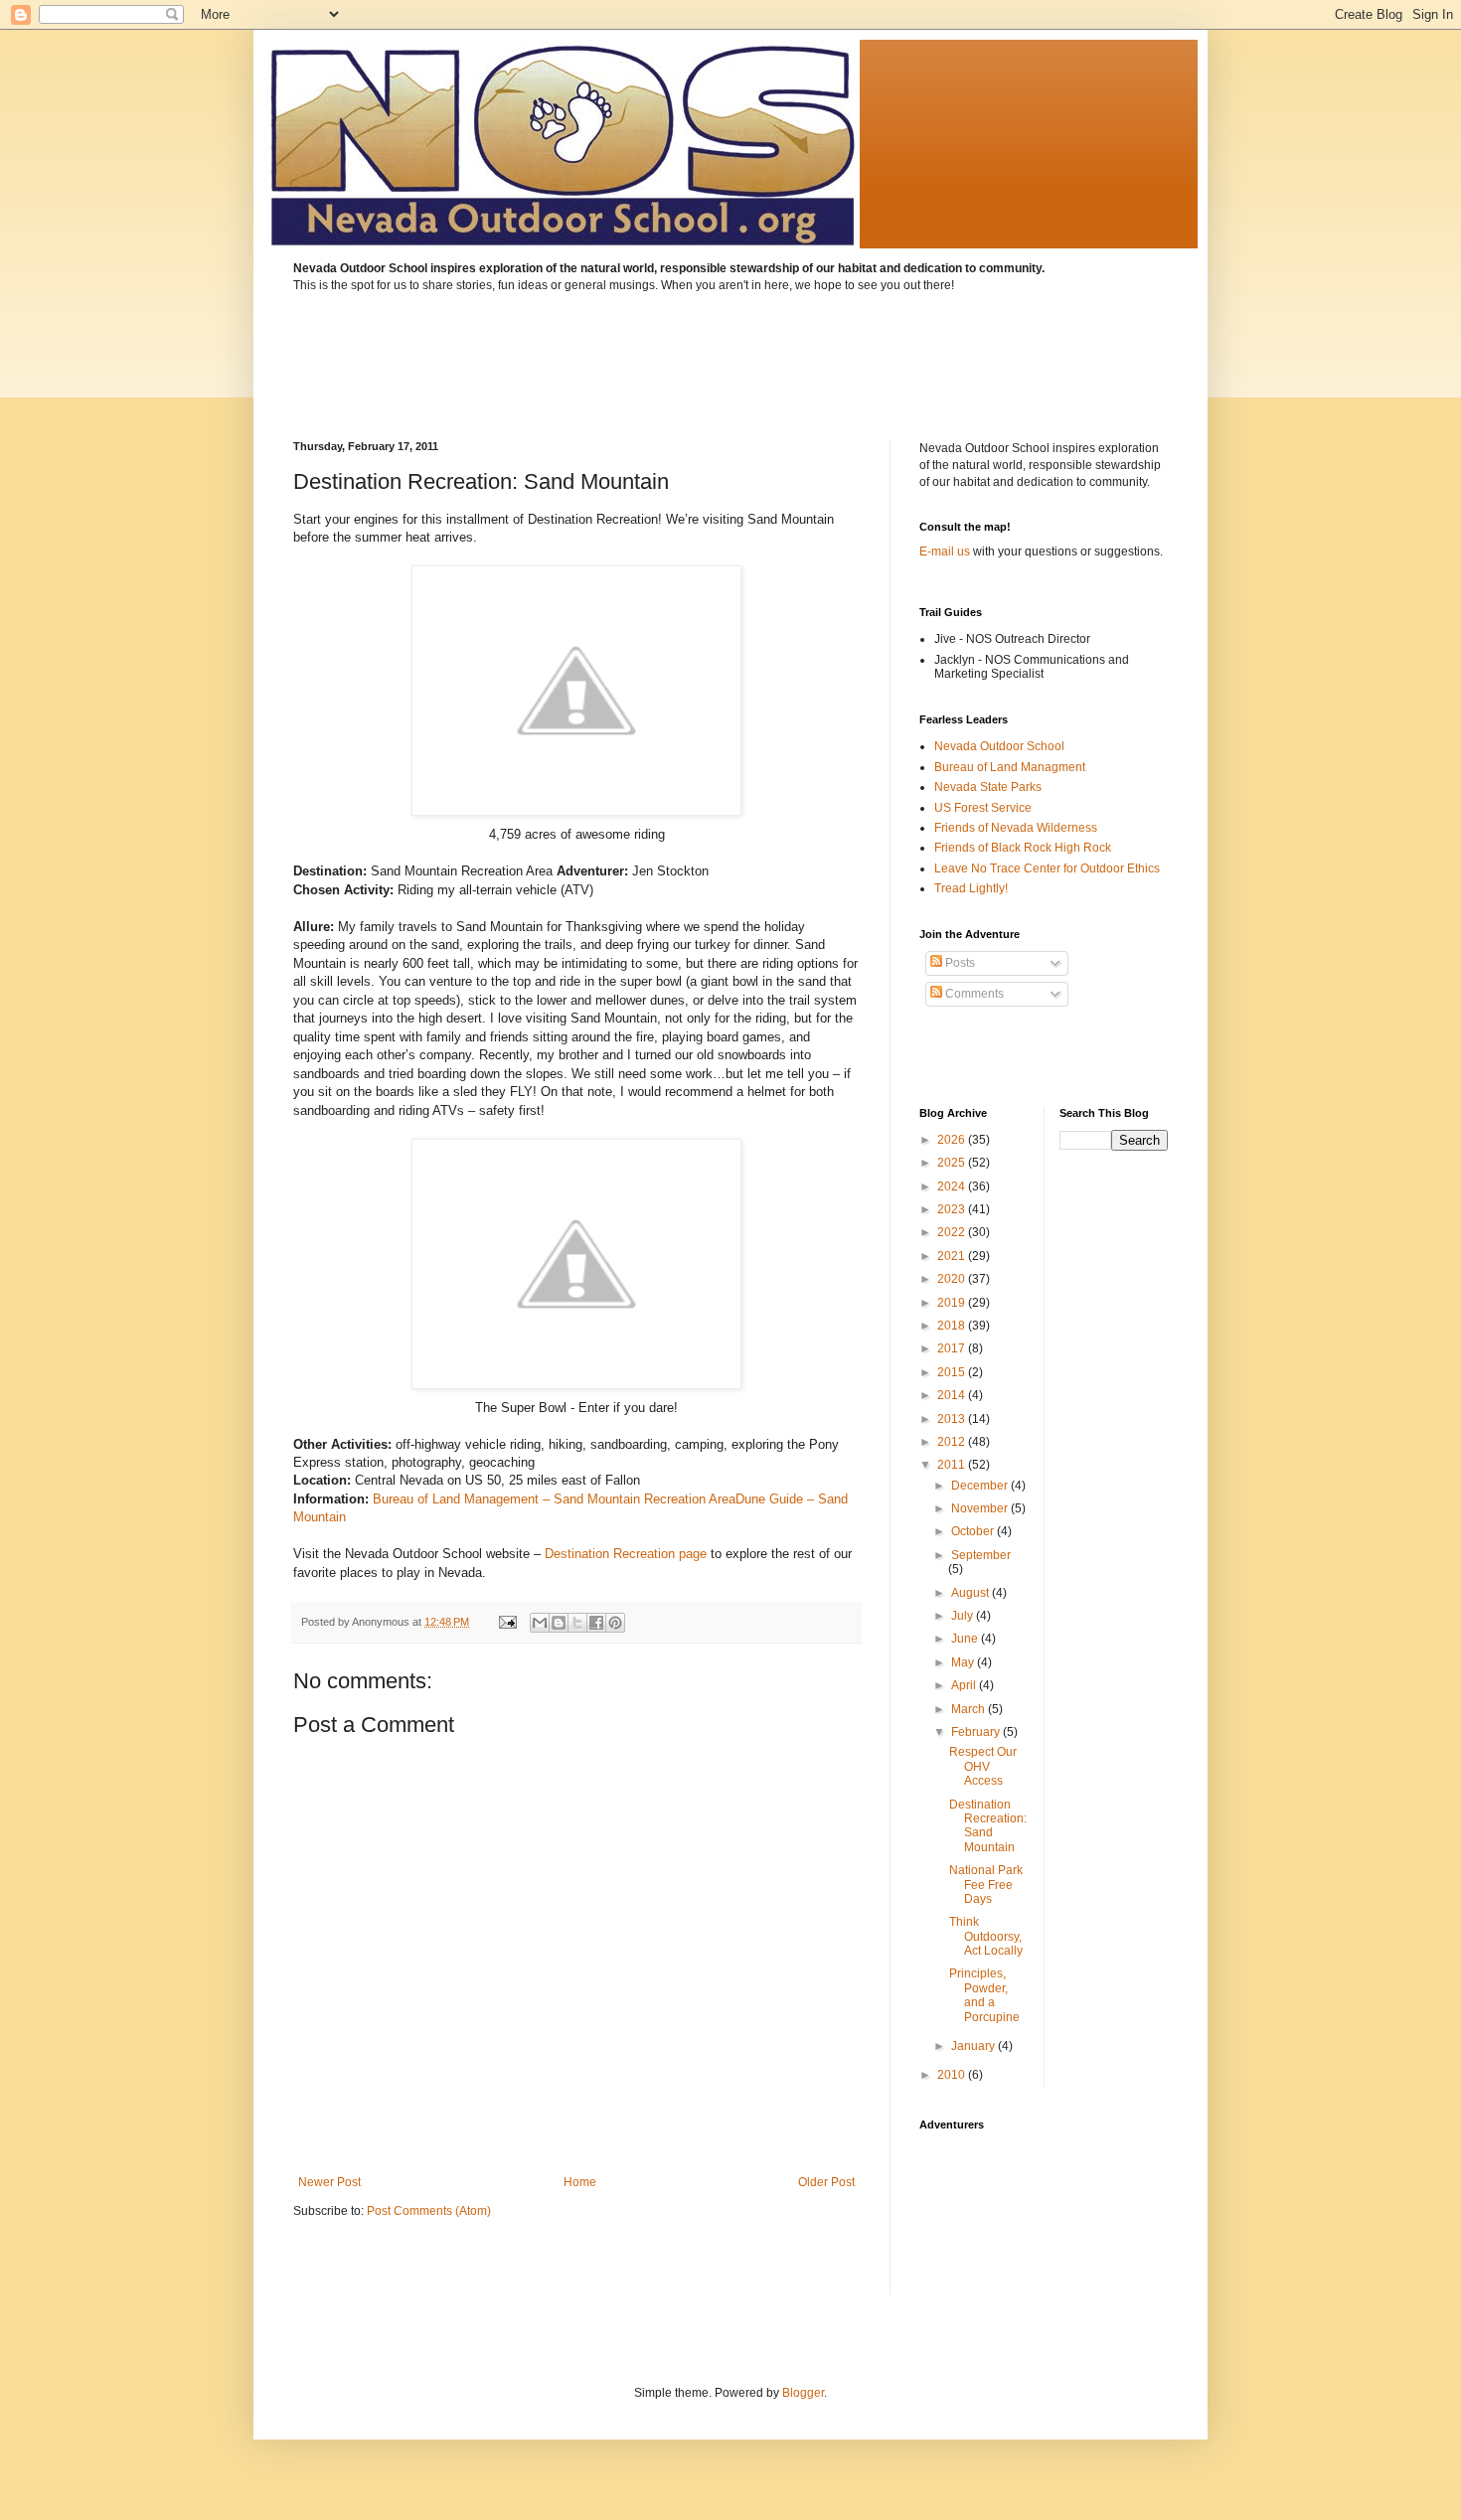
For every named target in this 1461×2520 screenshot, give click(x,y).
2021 (953, 1256)
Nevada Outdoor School (999, 746)
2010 (953, 2075)
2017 (953, 1348)
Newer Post (329, 2182)
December (981, 1486)
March (970, 1709)
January (974, 2046)
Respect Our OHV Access (983, 1766)
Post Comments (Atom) (429, 2211)
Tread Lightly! (971, 888)
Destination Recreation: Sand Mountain (988, 1826)
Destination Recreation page (626, 1554)
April (965, 1685)
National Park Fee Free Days (986, 1885)
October (974, 1531)
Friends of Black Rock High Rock (1023, 848)
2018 (953, 1326)
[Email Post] (507, 1622)
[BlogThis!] (559, 1623)
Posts (959, 963)
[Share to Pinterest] (615, 1623)
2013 (953, 1419)
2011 (953, 1465)
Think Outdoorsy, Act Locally (986, 1936)
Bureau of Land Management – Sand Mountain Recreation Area (554, 1499)
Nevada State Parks (988, 787)
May (964, 1662)
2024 (953, 1186)
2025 (953, 1163)
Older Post (826, 2182)
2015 (953, 1372)
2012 (953, 1442)
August (972, 1593)
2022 (953, 1232)
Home (580, 2182)
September (981, 1555)
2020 (953, 1279)
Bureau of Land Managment (1010, 767)
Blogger (803, 2393)
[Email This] (540, 1623)
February (977, 1732)
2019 (953, 1303)
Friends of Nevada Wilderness (1016, 828)
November (981, 1508)
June (966, 1639)
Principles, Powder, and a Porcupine (984, 1995)
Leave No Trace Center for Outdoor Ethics (1047, 868)
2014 (953, 1395)
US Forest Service (983, 808)
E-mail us (945, 551)
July (964, 1616)
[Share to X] (577, 1623)
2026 (953, 1140)
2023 (953, 1209)
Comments (973, 994)
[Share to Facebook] (596, 1623)
